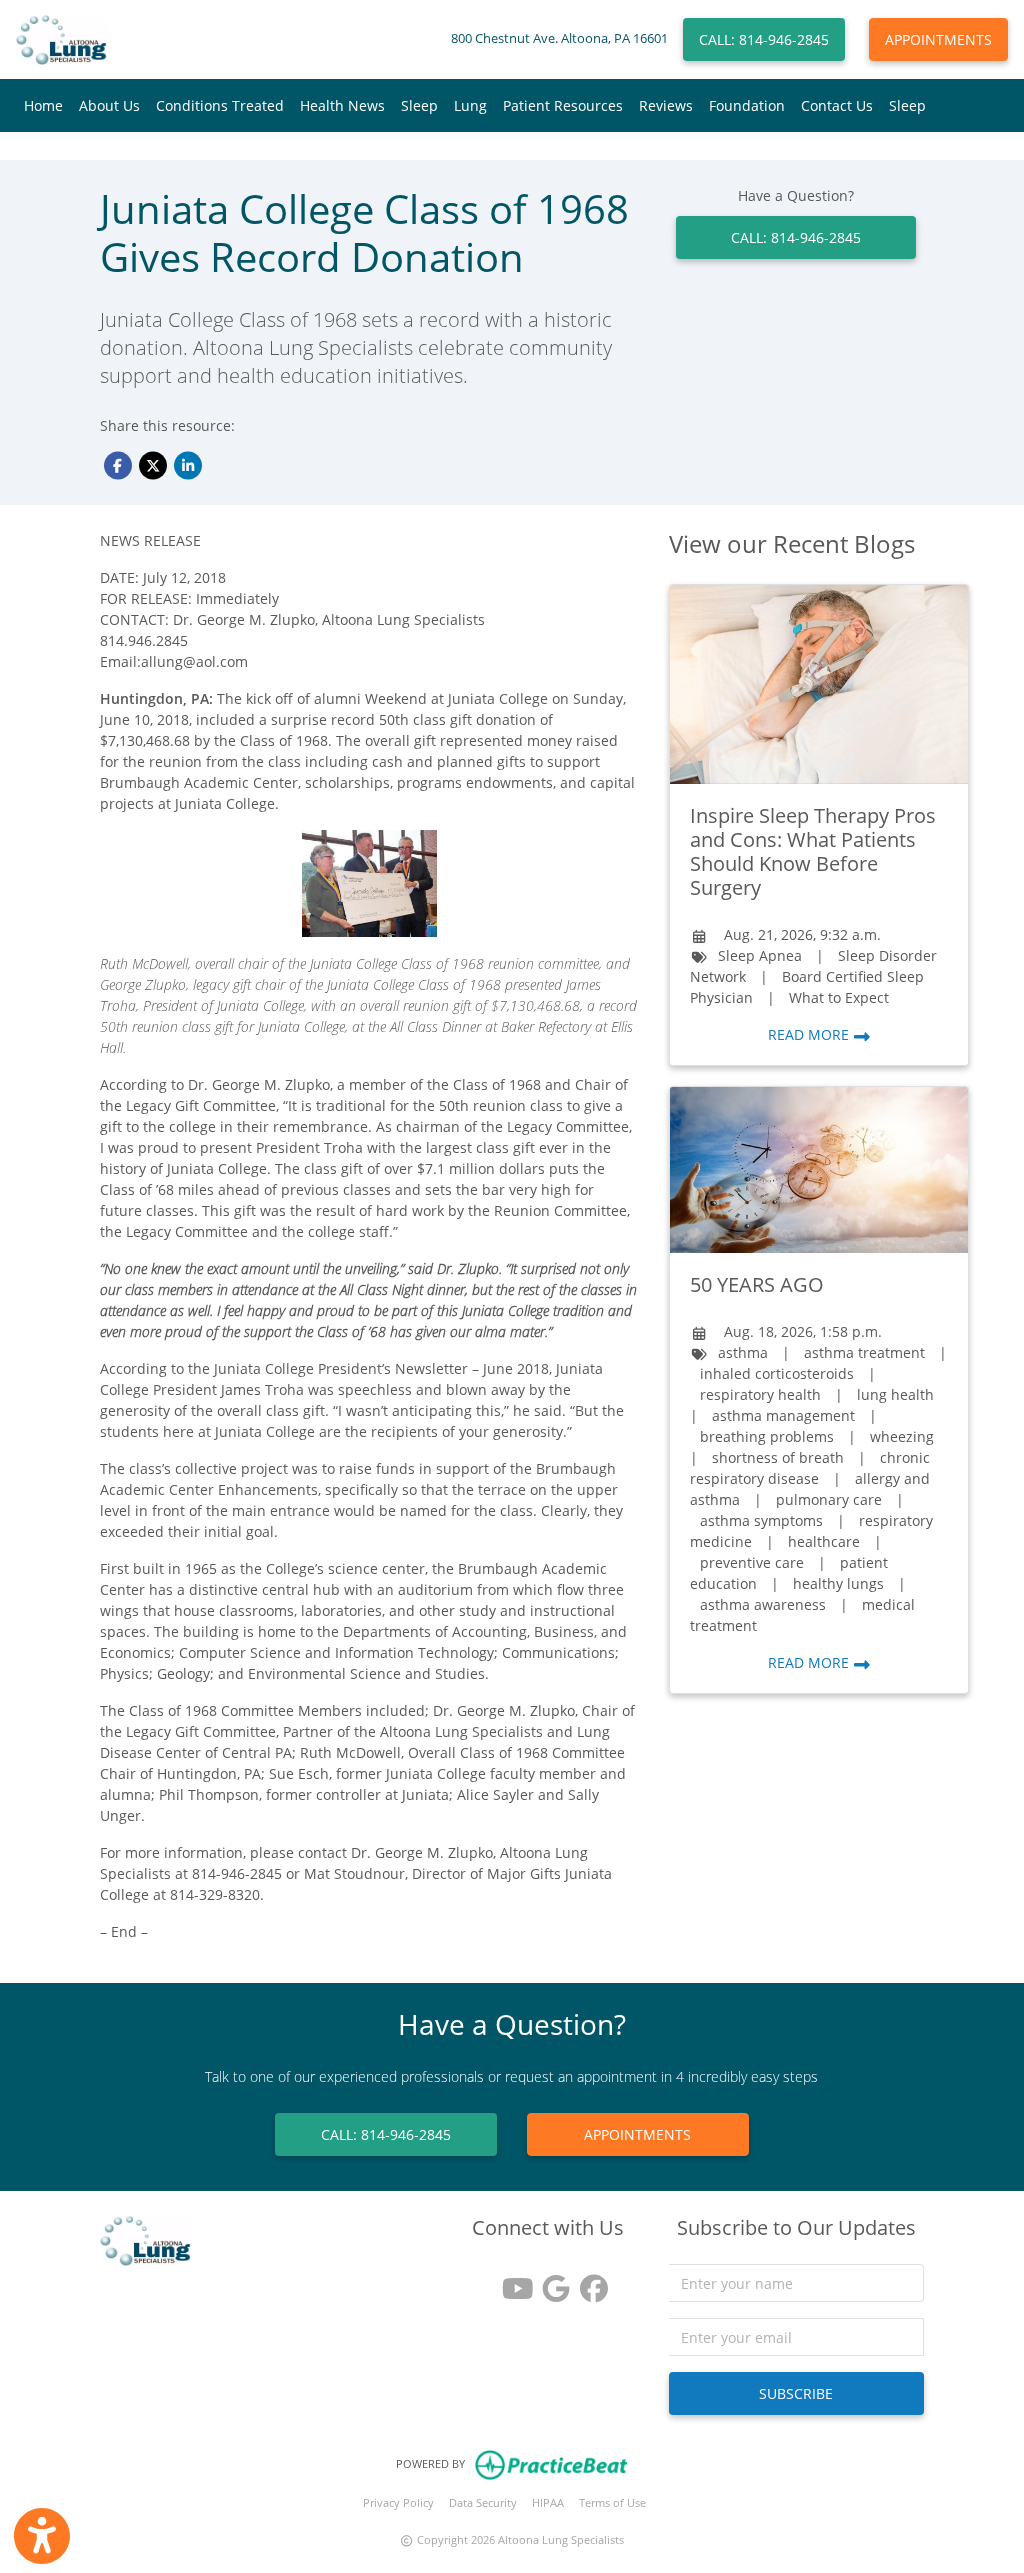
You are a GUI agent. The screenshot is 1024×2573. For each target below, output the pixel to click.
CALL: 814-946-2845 (764, 39)
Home (43, 105)
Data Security (483, 2502)
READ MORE (810, 1034)
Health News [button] (342, 105)
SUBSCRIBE (796, 2393)
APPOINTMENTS (938, 39)
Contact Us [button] (837, 105)
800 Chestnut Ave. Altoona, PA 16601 (559, 38)
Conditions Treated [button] (220, 105)
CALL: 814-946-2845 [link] (796, 237)
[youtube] (510, 2281)
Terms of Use (612, 2502)
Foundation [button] (747, 105)
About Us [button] (109, 105)
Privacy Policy (398, 2502)
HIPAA (548, 2502)
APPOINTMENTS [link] (637, 2134)
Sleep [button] (419, 105)
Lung (470, 105)
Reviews (666, 105)
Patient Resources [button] (563, 105)
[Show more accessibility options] (42, 2536)
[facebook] (586, 2281)
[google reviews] (548, 2281)
